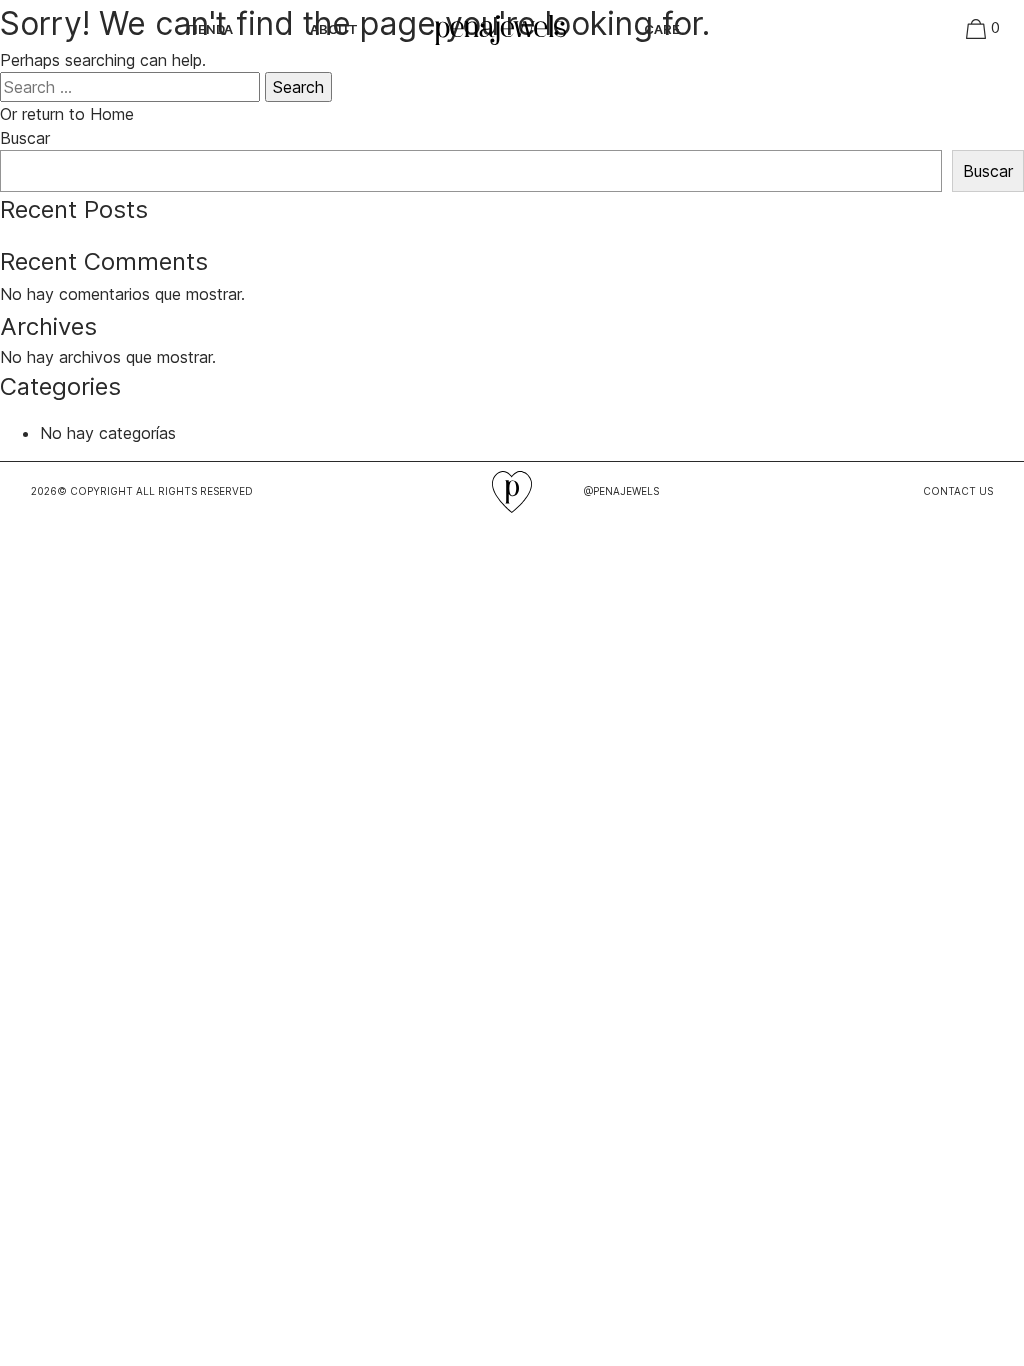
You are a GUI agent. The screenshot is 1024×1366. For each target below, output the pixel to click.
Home (449, 22)
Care (662, 29)
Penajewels (798, 30)
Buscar (25, 138)
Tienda (208, 29)
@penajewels (621, 491)
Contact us (958, 491)
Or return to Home (67, 114)
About (334, 29)
